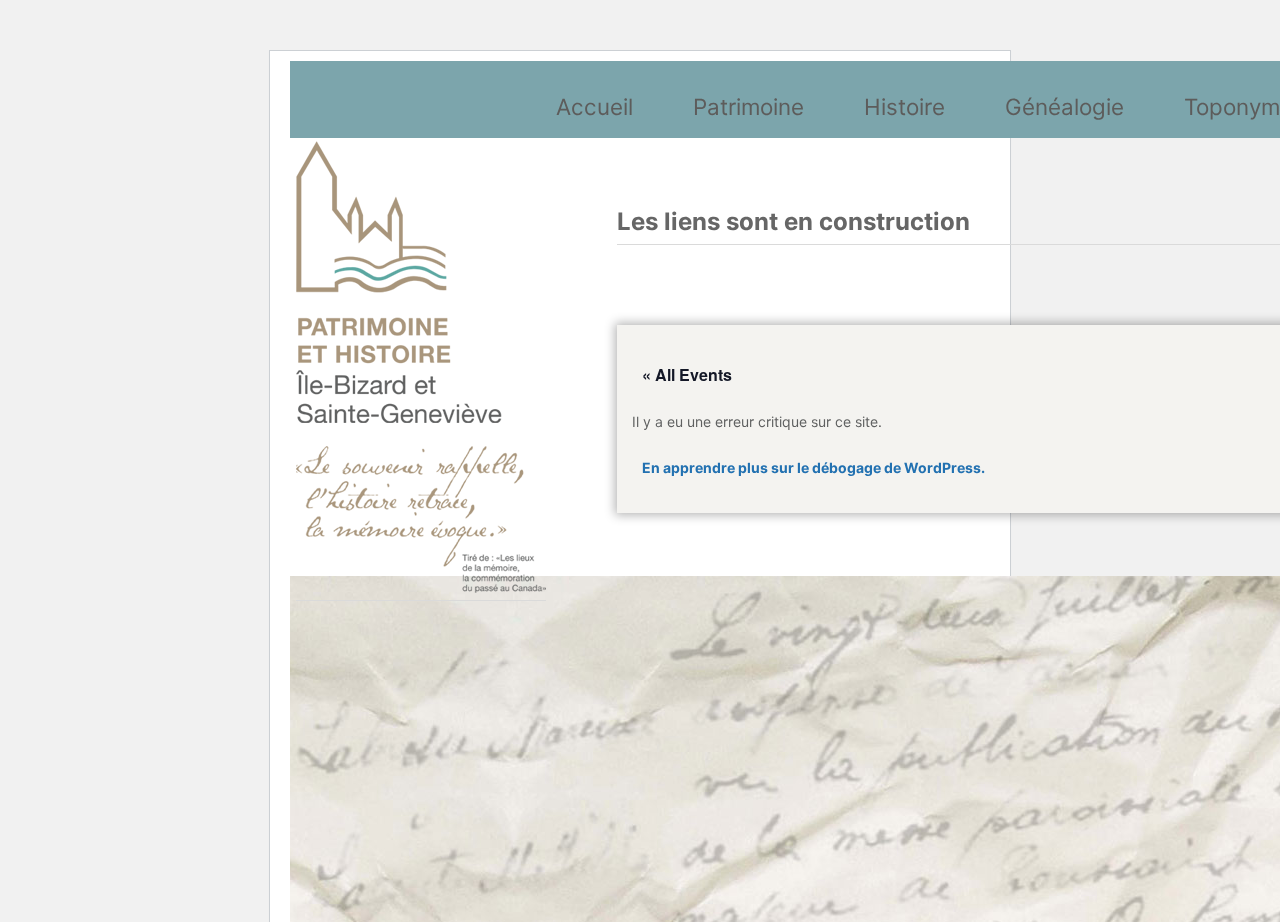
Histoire (904, 106)
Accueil (594, 106)
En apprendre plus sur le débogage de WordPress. (813, 467)
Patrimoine (748, 106)
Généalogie (1064, 106)
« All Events (687, 374)
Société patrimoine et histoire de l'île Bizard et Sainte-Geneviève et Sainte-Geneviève (421, 367)
